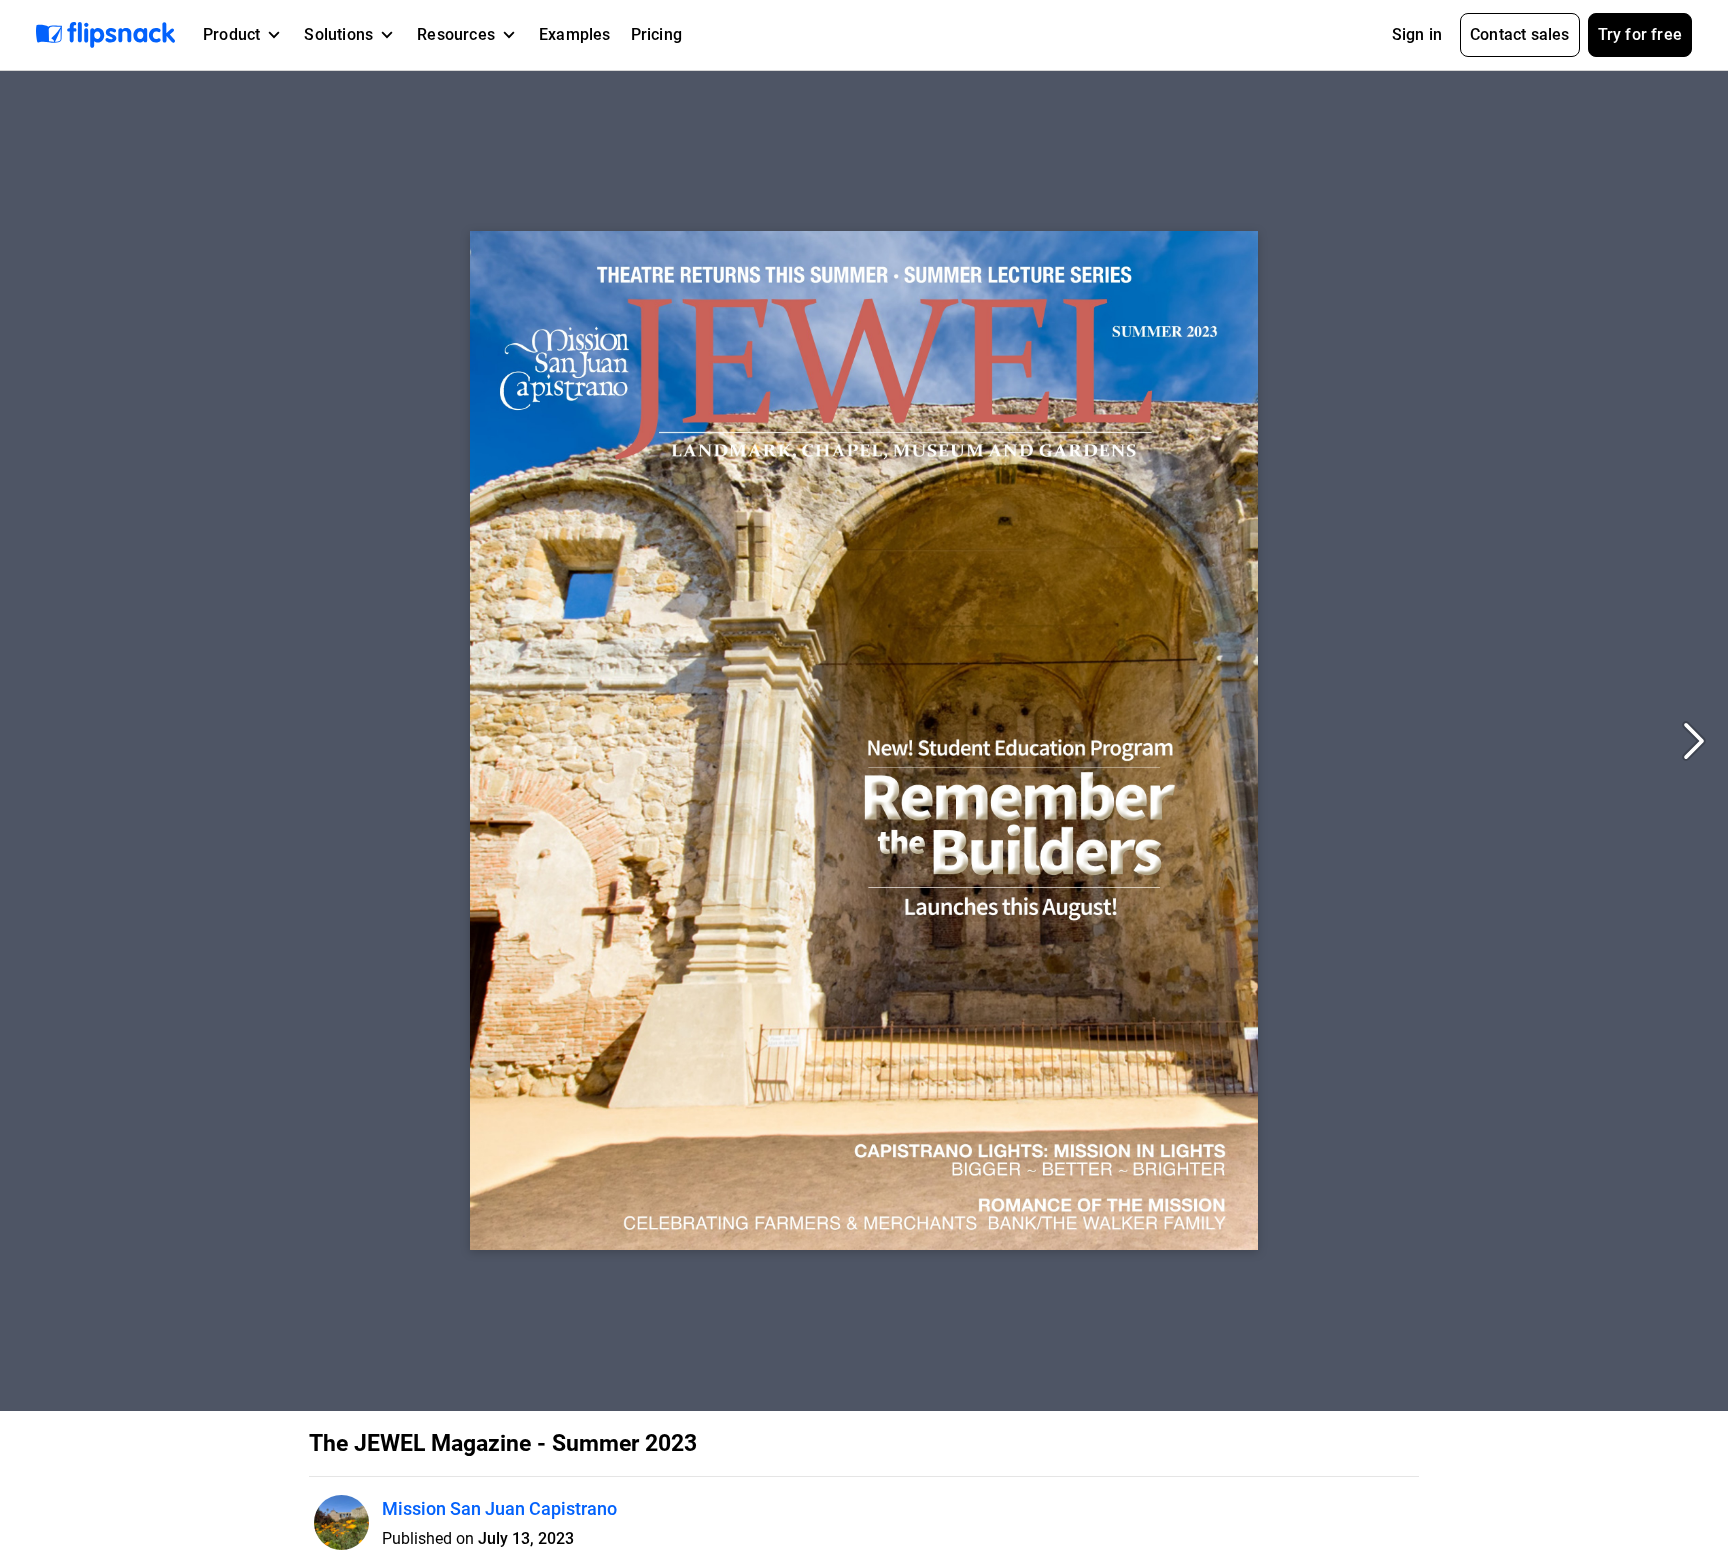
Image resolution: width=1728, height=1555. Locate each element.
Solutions (338, 34)
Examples (575, 34)
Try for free (1640, 34)
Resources (456, 34)
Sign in (1417, 34)
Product (231, 34)
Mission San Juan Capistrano (499, 1508)
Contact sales (1520, 34)
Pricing (656, 34)
